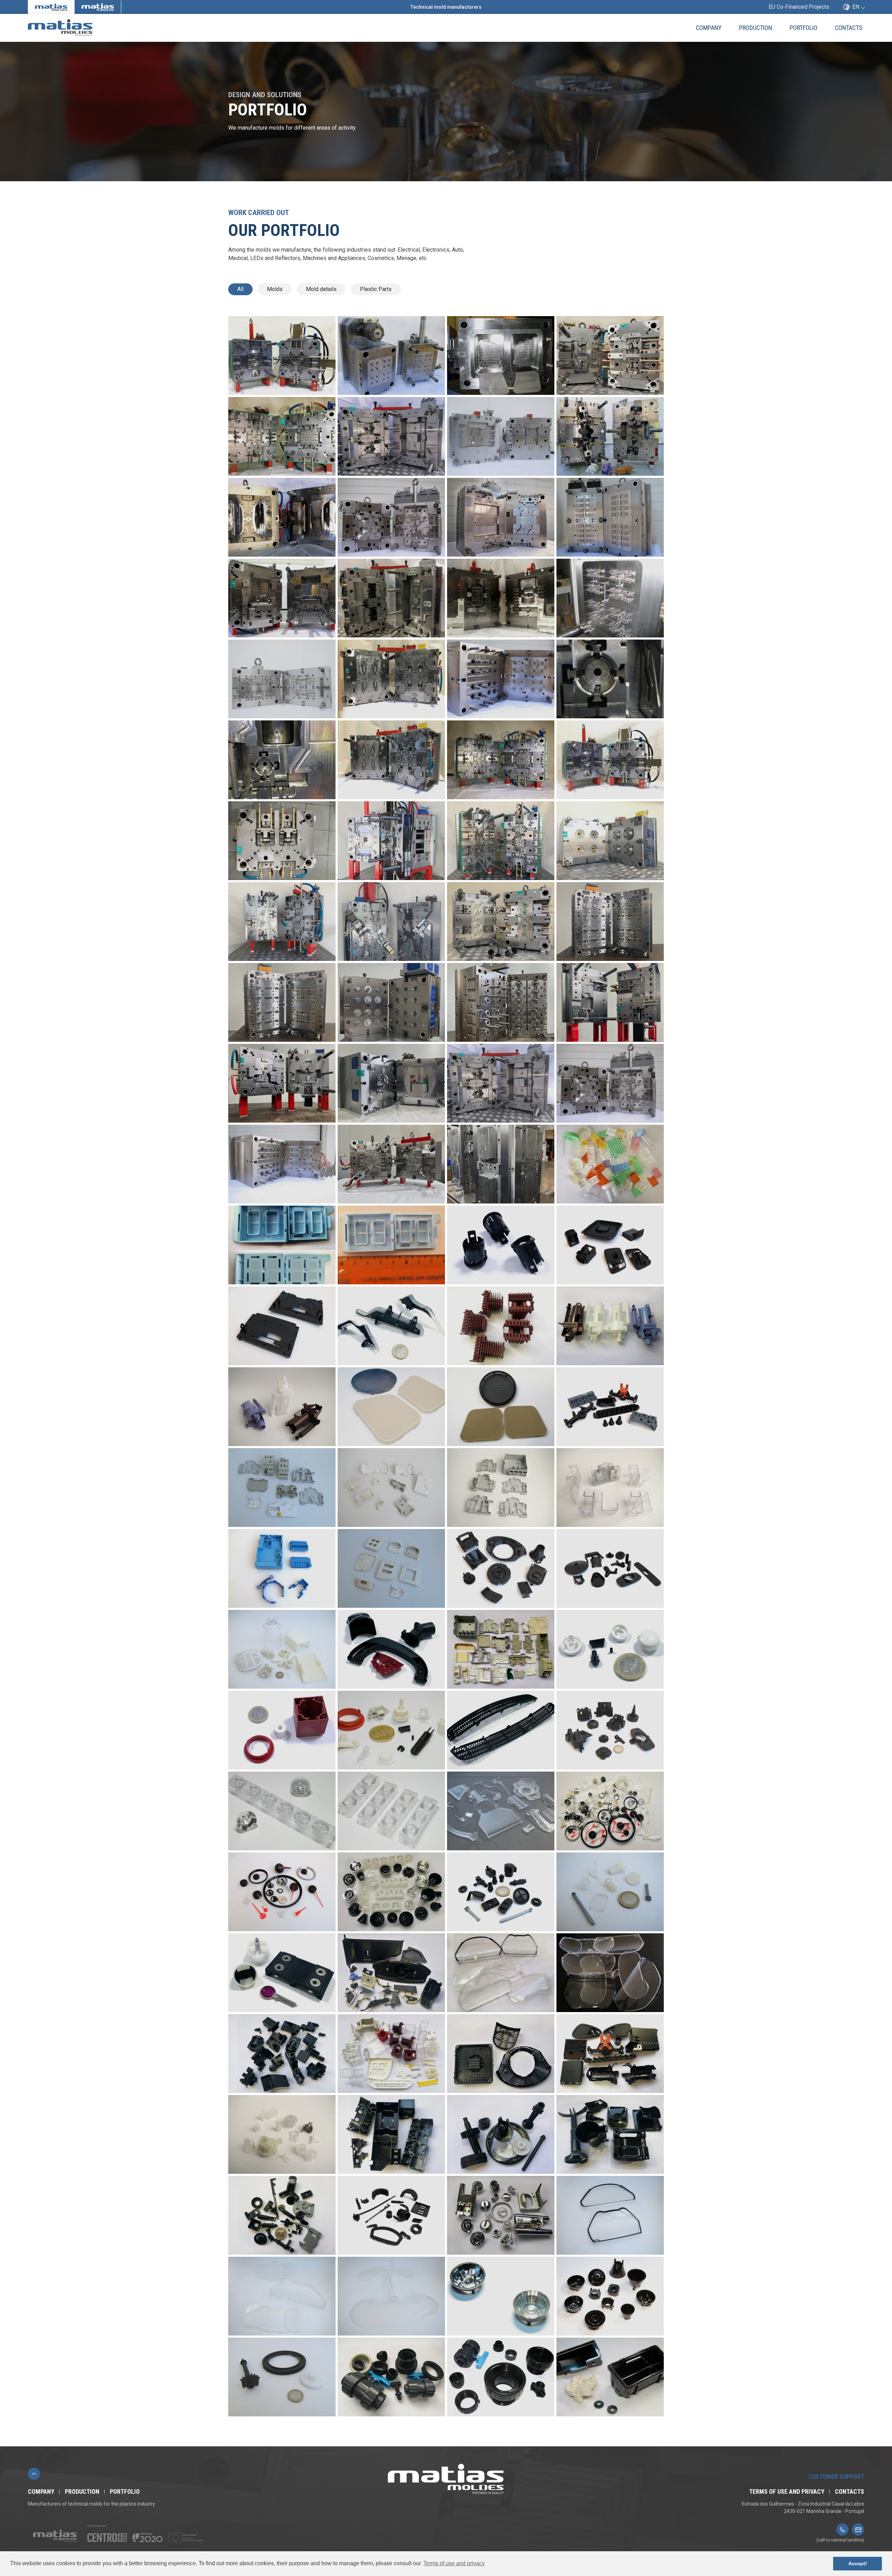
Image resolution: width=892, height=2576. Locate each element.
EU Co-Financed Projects (799, 7)
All (240, 289)
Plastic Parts (376, 289)
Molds (275, 289)
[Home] (93, 28)
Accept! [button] (858, 2563)
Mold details (321, 289)
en (856, 7)
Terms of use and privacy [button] (454, 2563)
